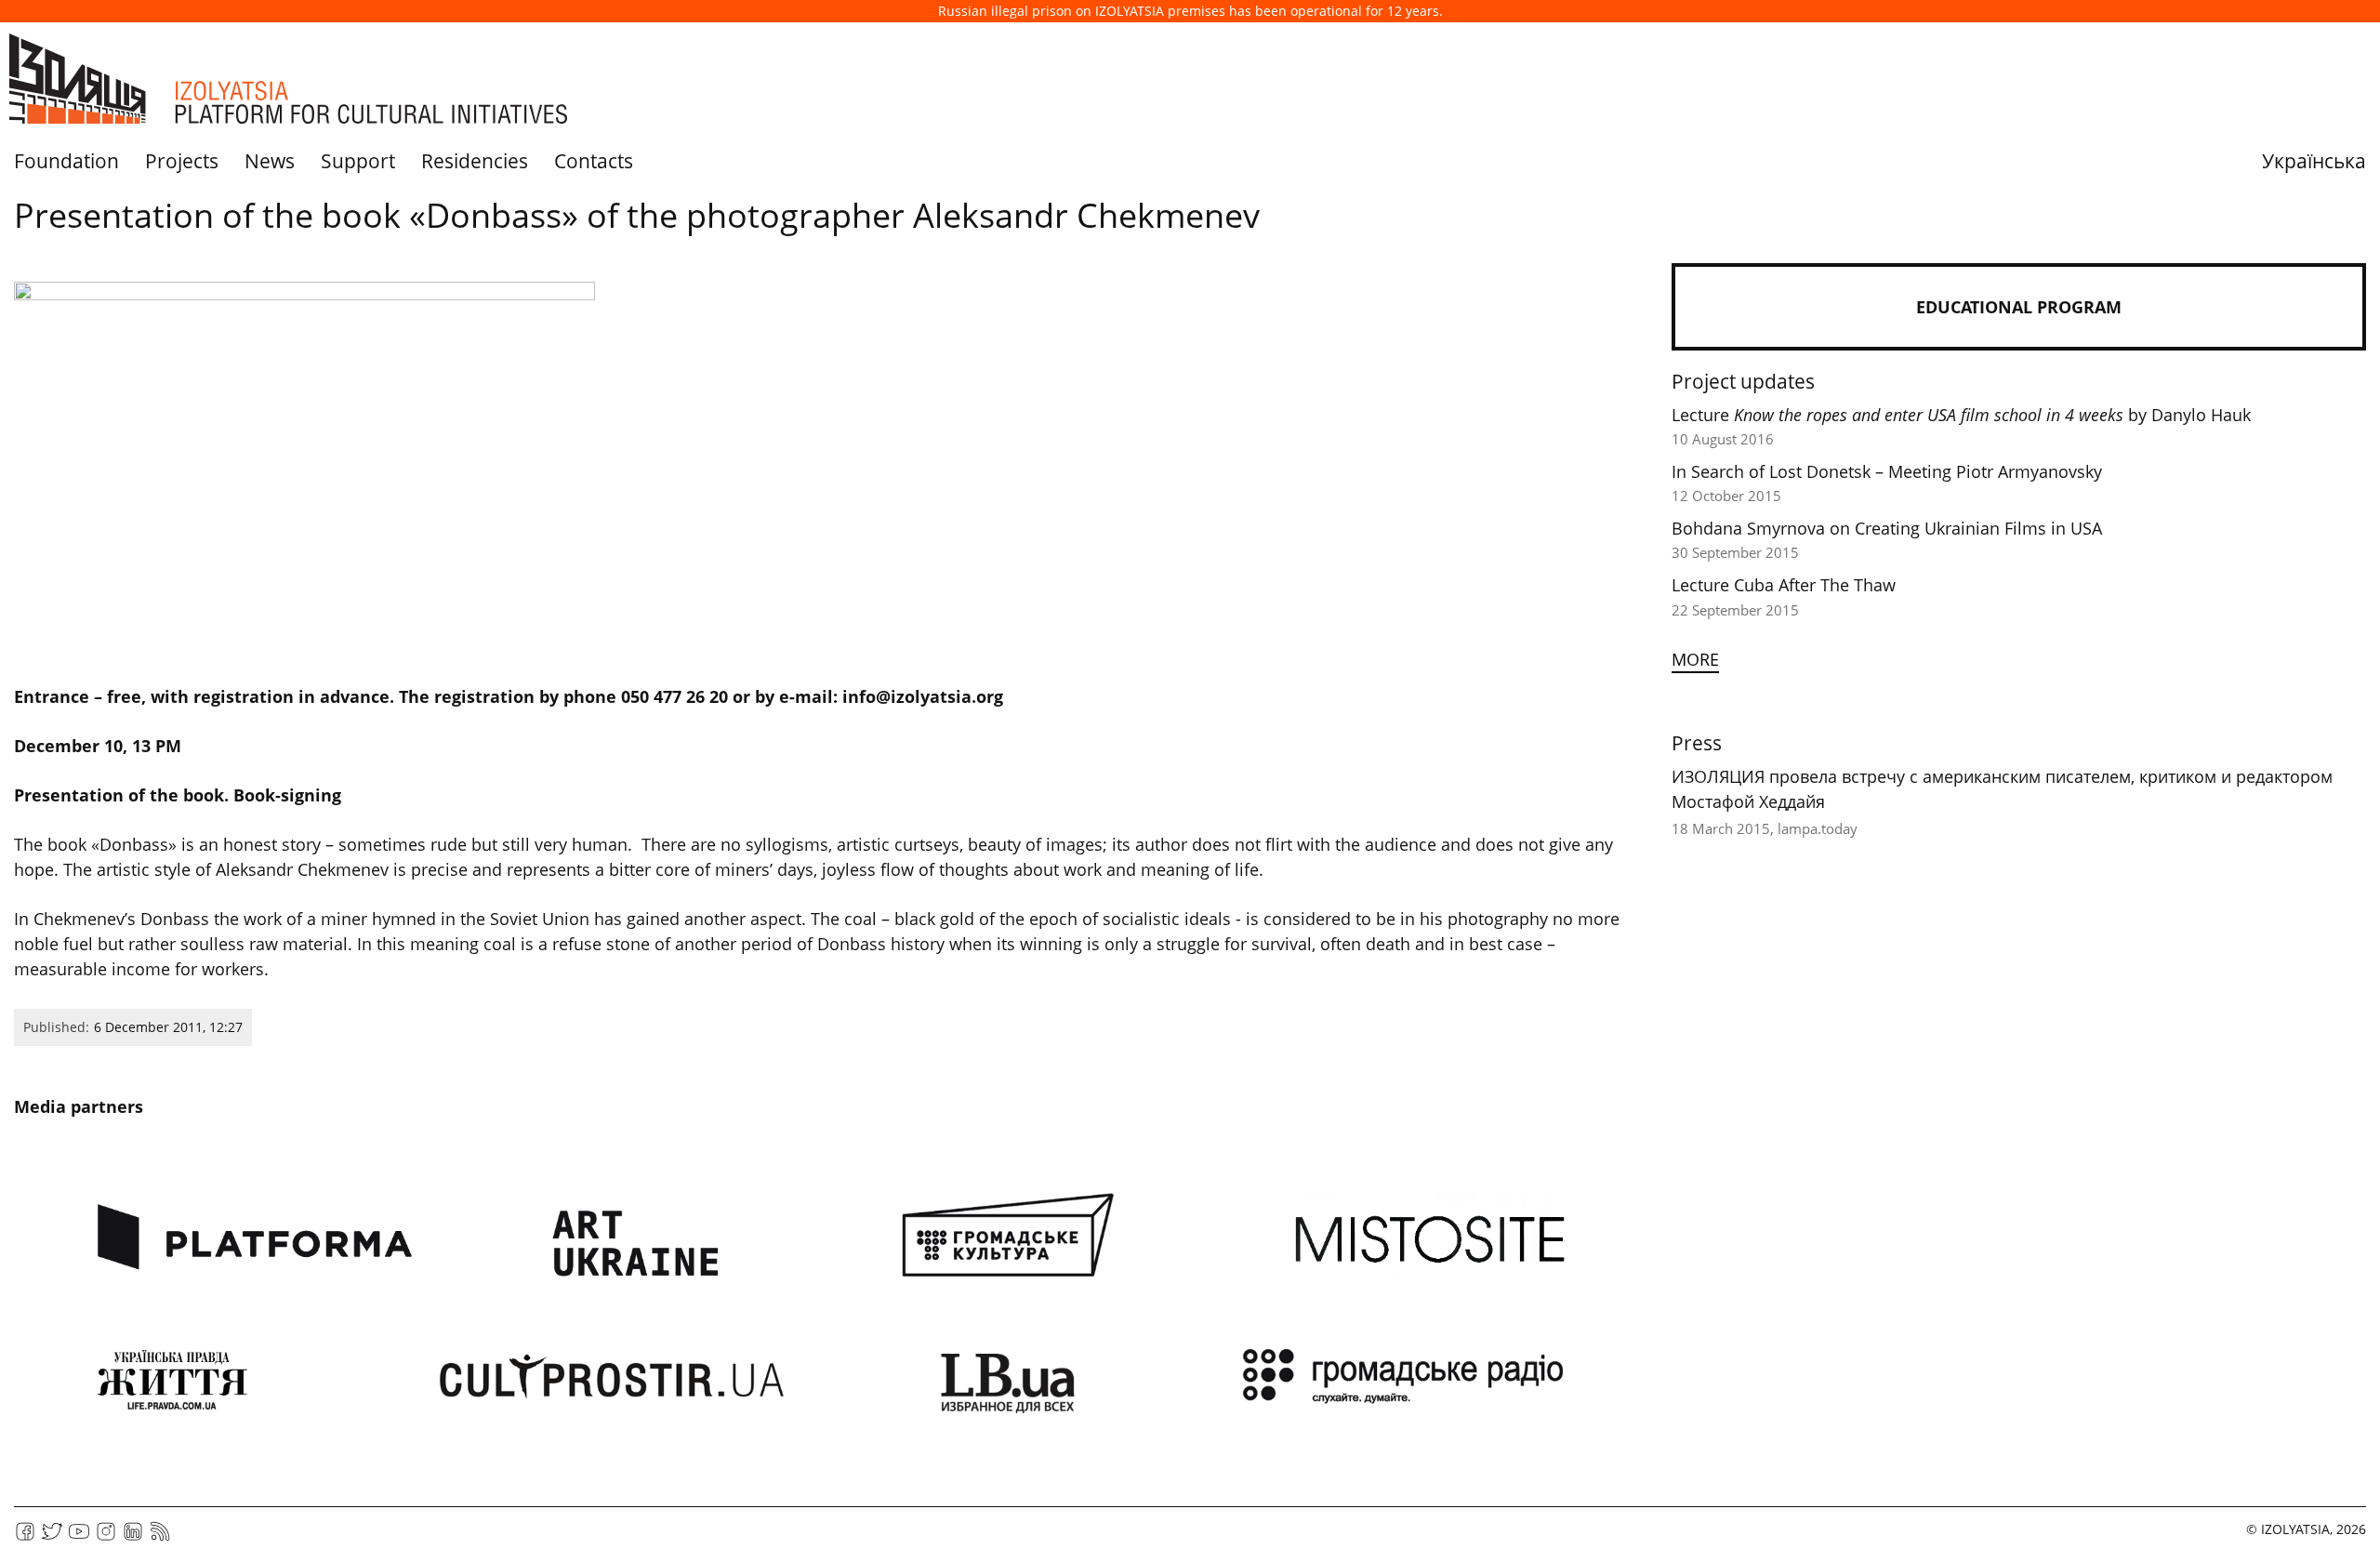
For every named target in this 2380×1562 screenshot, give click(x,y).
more (1695, 659)
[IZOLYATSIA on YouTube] (79, 1537)
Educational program (2019, 307)
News (270, 161)
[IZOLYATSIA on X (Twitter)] (52, 1537)
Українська (2314, 161)
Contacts (594, 161)
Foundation (66, 161)
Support (358, 161)
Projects (182, 161)
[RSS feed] (160, 1537)
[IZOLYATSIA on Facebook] (25, 1537)
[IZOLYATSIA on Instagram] (106, 1537)
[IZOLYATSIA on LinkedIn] (133, 1537)
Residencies (475, 161)
